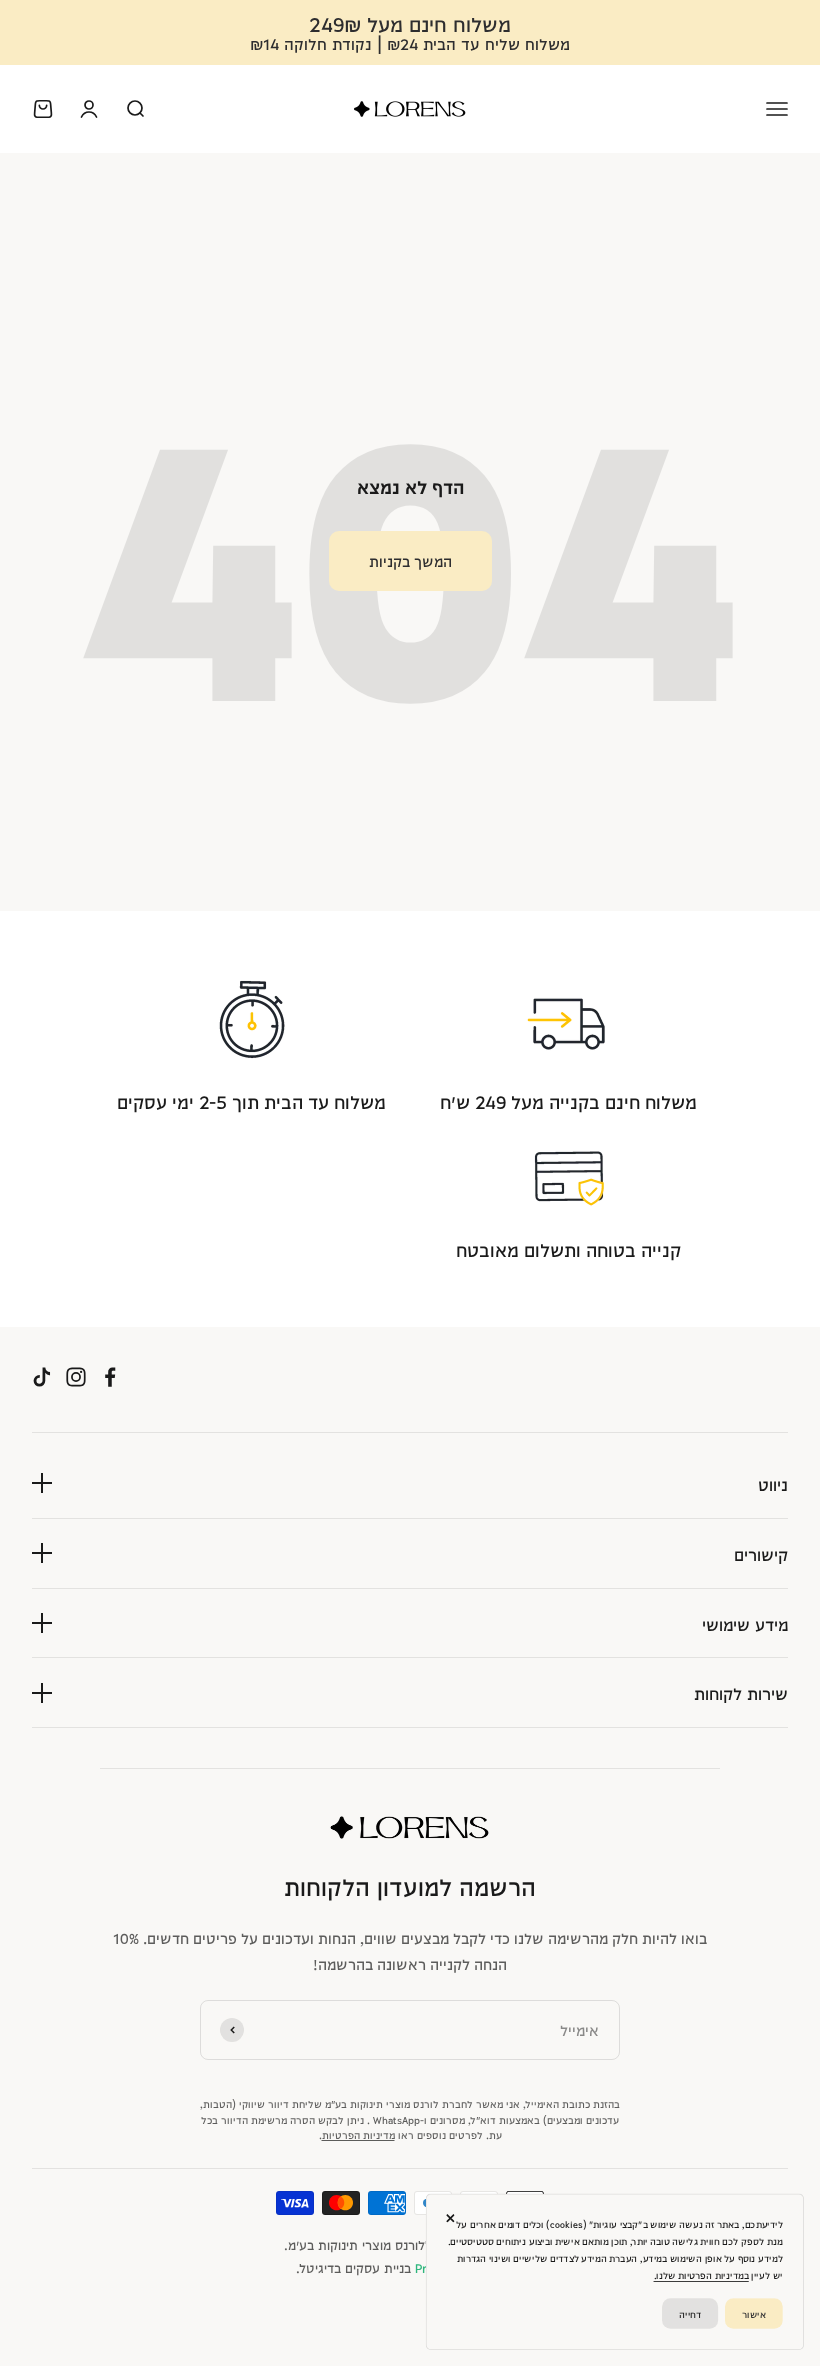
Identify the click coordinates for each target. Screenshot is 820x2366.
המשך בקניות (410, 560)
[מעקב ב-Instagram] (76, 1376)
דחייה (690, 2312)
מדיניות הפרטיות (358, 2134)
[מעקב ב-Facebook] (110, 1376)
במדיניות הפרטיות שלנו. (701, 2275)
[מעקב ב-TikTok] (42, 1376)
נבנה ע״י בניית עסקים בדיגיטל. (410, 2267)
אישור (754, 2312)
